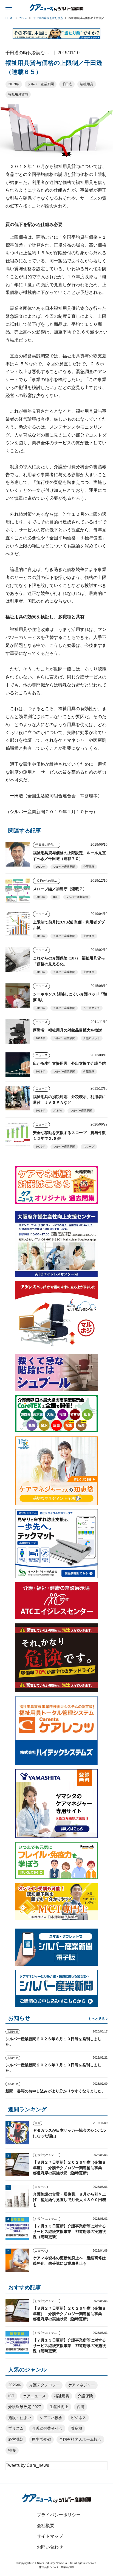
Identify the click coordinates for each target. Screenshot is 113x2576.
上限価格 (89, 936)
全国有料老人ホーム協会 (80, 2439)
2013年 (40, 1072)
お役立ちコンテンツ (47, 2155)
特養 (12, 2450)
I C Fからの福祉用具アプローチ (48, 881)
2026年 (40, 1147)
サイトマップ (50, 2536)
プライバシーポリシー (59, 2515)
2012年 (40, 1111)
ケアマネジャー (81, 2385)
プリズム (16, 2428)
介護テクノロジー (44, 2385)
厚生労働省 (41, 2439)
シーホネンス (92, 1008)
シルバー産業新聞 (41, 84)
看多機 (77, 2428)
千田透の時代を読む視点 (48, 845)
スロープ (89, 1147)
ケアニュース (34, 2396)
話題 (38, 2123)
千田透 (67, 84)
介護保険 (89, 867)
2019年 (14, 84)
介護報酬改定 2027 (25, 2407)
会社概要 (46, 2526)
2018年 (40, 972)
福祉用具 (87, 84)
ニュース (41, 914)
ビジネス (78, 2418)
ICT (11, 2396)
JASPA (58, 1111)
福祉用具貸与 (18, 94)
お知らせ (13, 2032)
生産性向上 (59, 2407)
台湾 (81, 2407)
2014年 (40, 1038)
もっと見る (97, 2019)
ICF (55, 897)
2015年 (40, 1008)
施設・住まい (20, 2418)
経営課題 (16, 2439)
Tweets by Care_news (27, 2465)
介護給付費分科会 (47, 2428)
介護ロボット (92, 1038)
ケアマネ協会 (51, 2418)
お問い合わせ (50, 2547)
